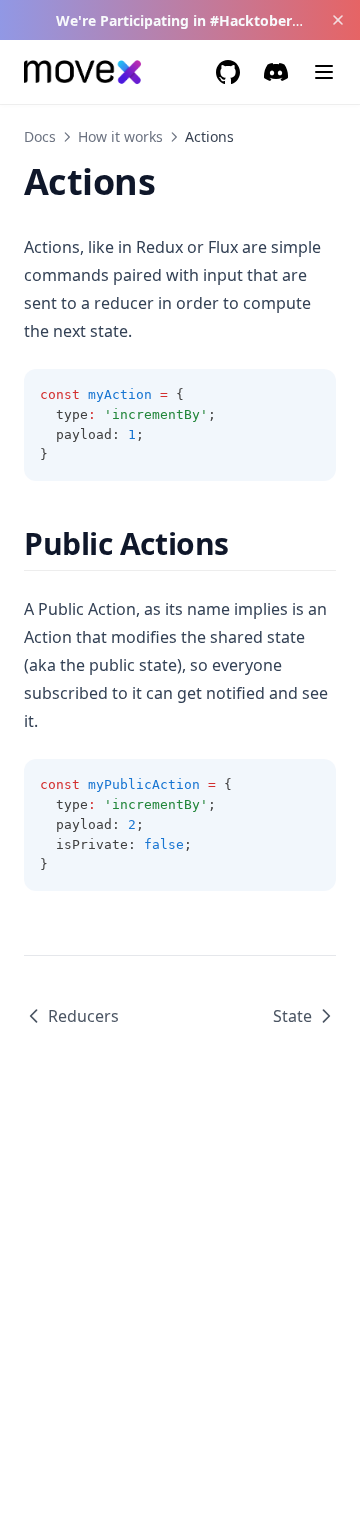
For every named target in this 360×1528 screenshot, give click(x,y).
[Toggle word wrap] (310, 395)
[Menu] (324, 72)
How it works (120, 136)
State (292, 1016)
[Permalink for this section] (246, 543)
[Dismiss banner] (337, 20)
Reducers (83, 1016)
